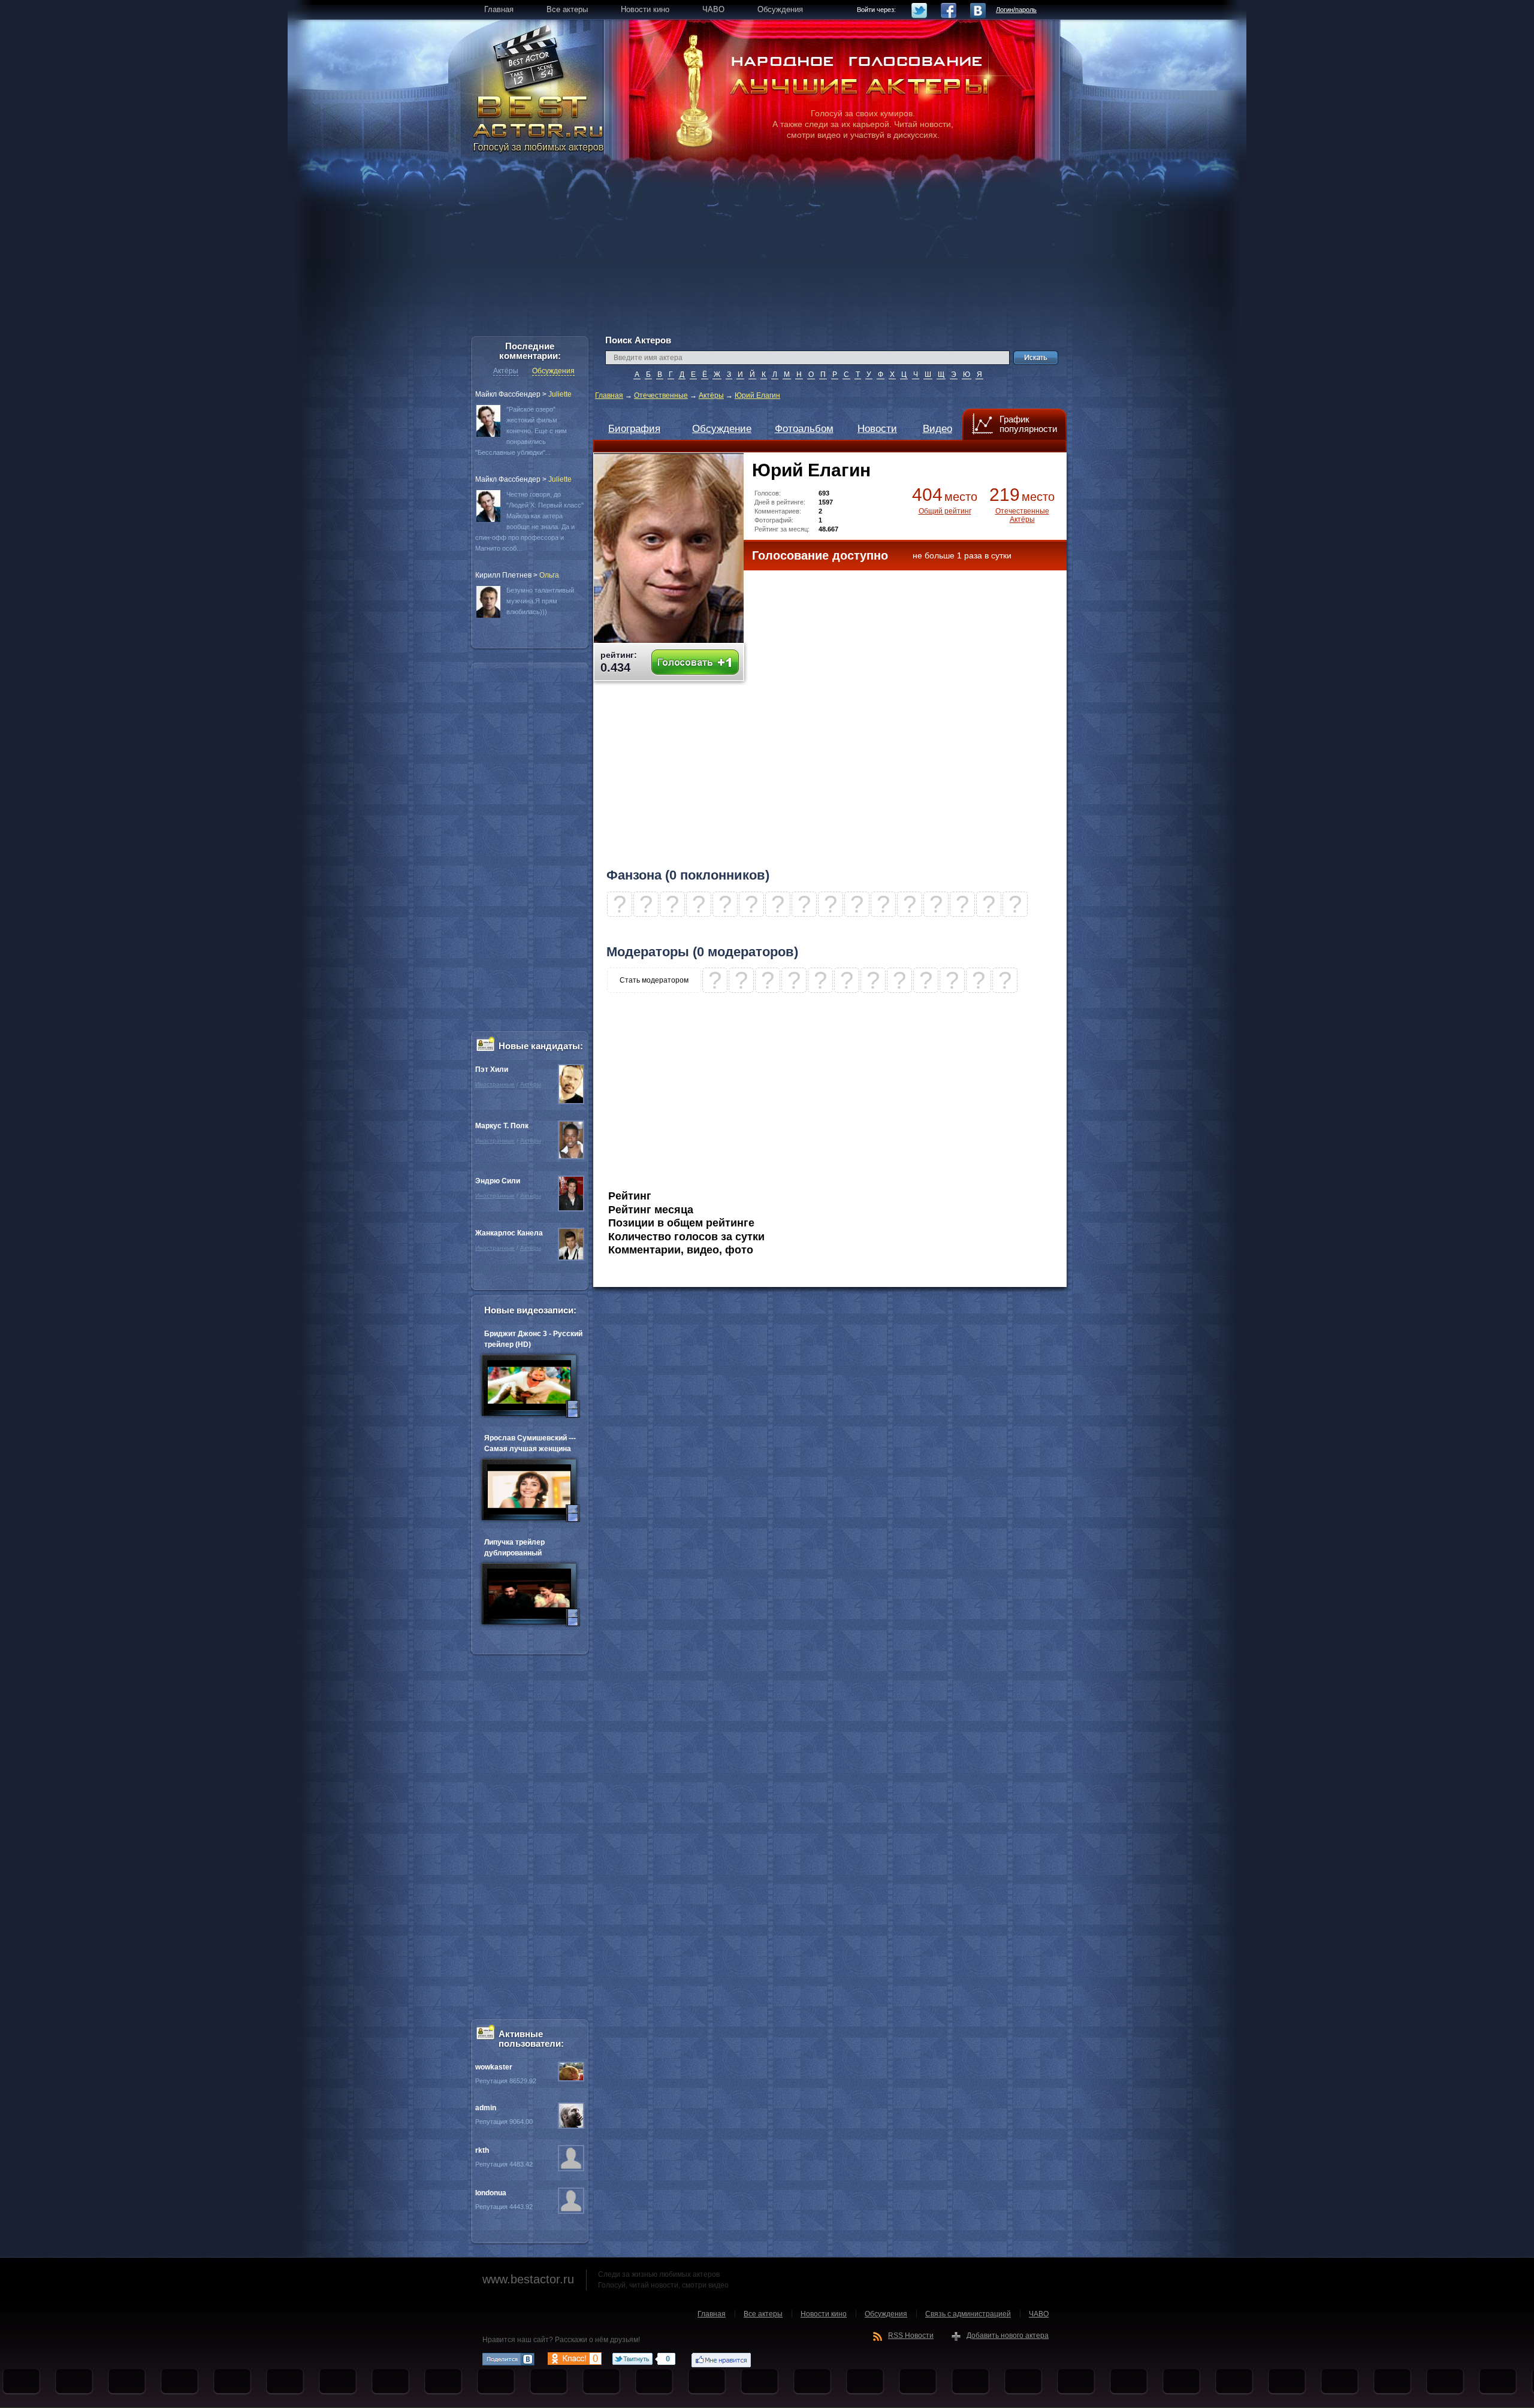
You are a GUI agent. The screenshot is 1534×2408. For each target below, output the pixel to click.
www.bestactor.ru (528, 2279)
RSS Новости (911, 2336)
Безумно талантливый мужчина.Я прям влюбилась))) (540, 601)
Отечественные (661, 395)
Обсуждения (553, 371)
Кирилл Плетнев (503, 575)
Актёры (711, 395)
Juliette (560, 394)
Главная (609, 395)
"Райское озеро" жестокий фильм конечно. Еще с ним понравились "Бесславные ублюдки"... (521, 431)
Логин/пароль (1016, 10)
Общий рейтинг (945, 511)
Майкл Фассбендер (508, 394)
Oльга (549, 575)
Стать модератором (654, 980)
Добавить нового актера (1008, 2336)
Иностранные (495, 1084)
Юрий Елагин (757, 395)
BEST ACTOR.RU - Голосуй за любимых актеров (539, 123)
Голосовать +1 (695, 662)
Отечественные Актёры (1022, 515)
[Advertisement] (767, 252)
